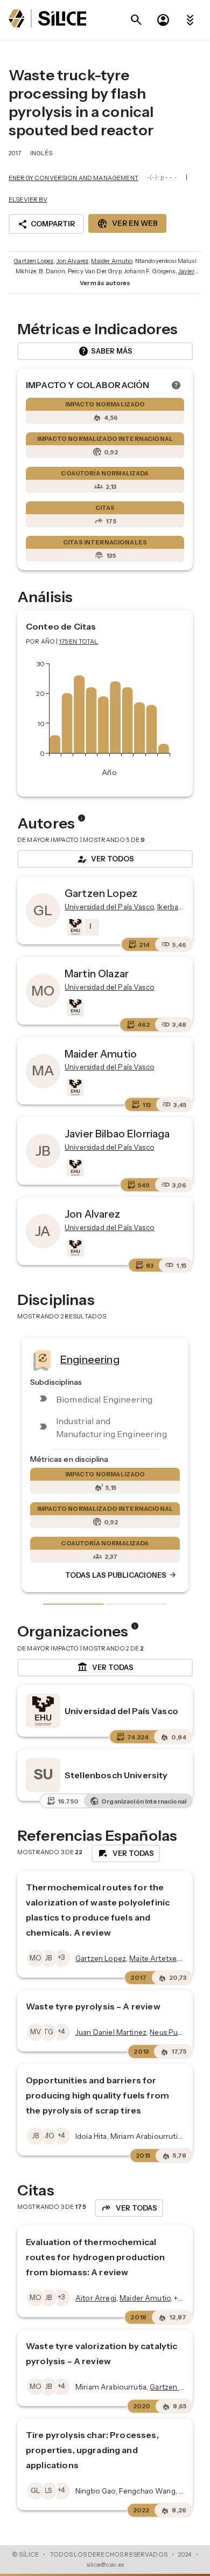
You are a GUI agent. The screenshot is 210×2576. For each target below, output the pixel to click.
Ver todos (105, 859)
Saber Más (105, 351)
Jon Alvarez (73, 261)
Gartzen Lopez (33, 261)
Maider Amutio (111, 261)
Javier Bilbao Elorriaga (117, 1134)
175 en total (79, 641)
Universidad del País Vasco (121, 1711)
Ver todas (105, 1667)
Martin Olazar (97, 973)
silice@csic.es (105, 2565)
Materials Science (157, 1359)
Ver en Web (127, 224)
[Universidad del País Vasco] (74, 927)
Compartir (46, 224)
